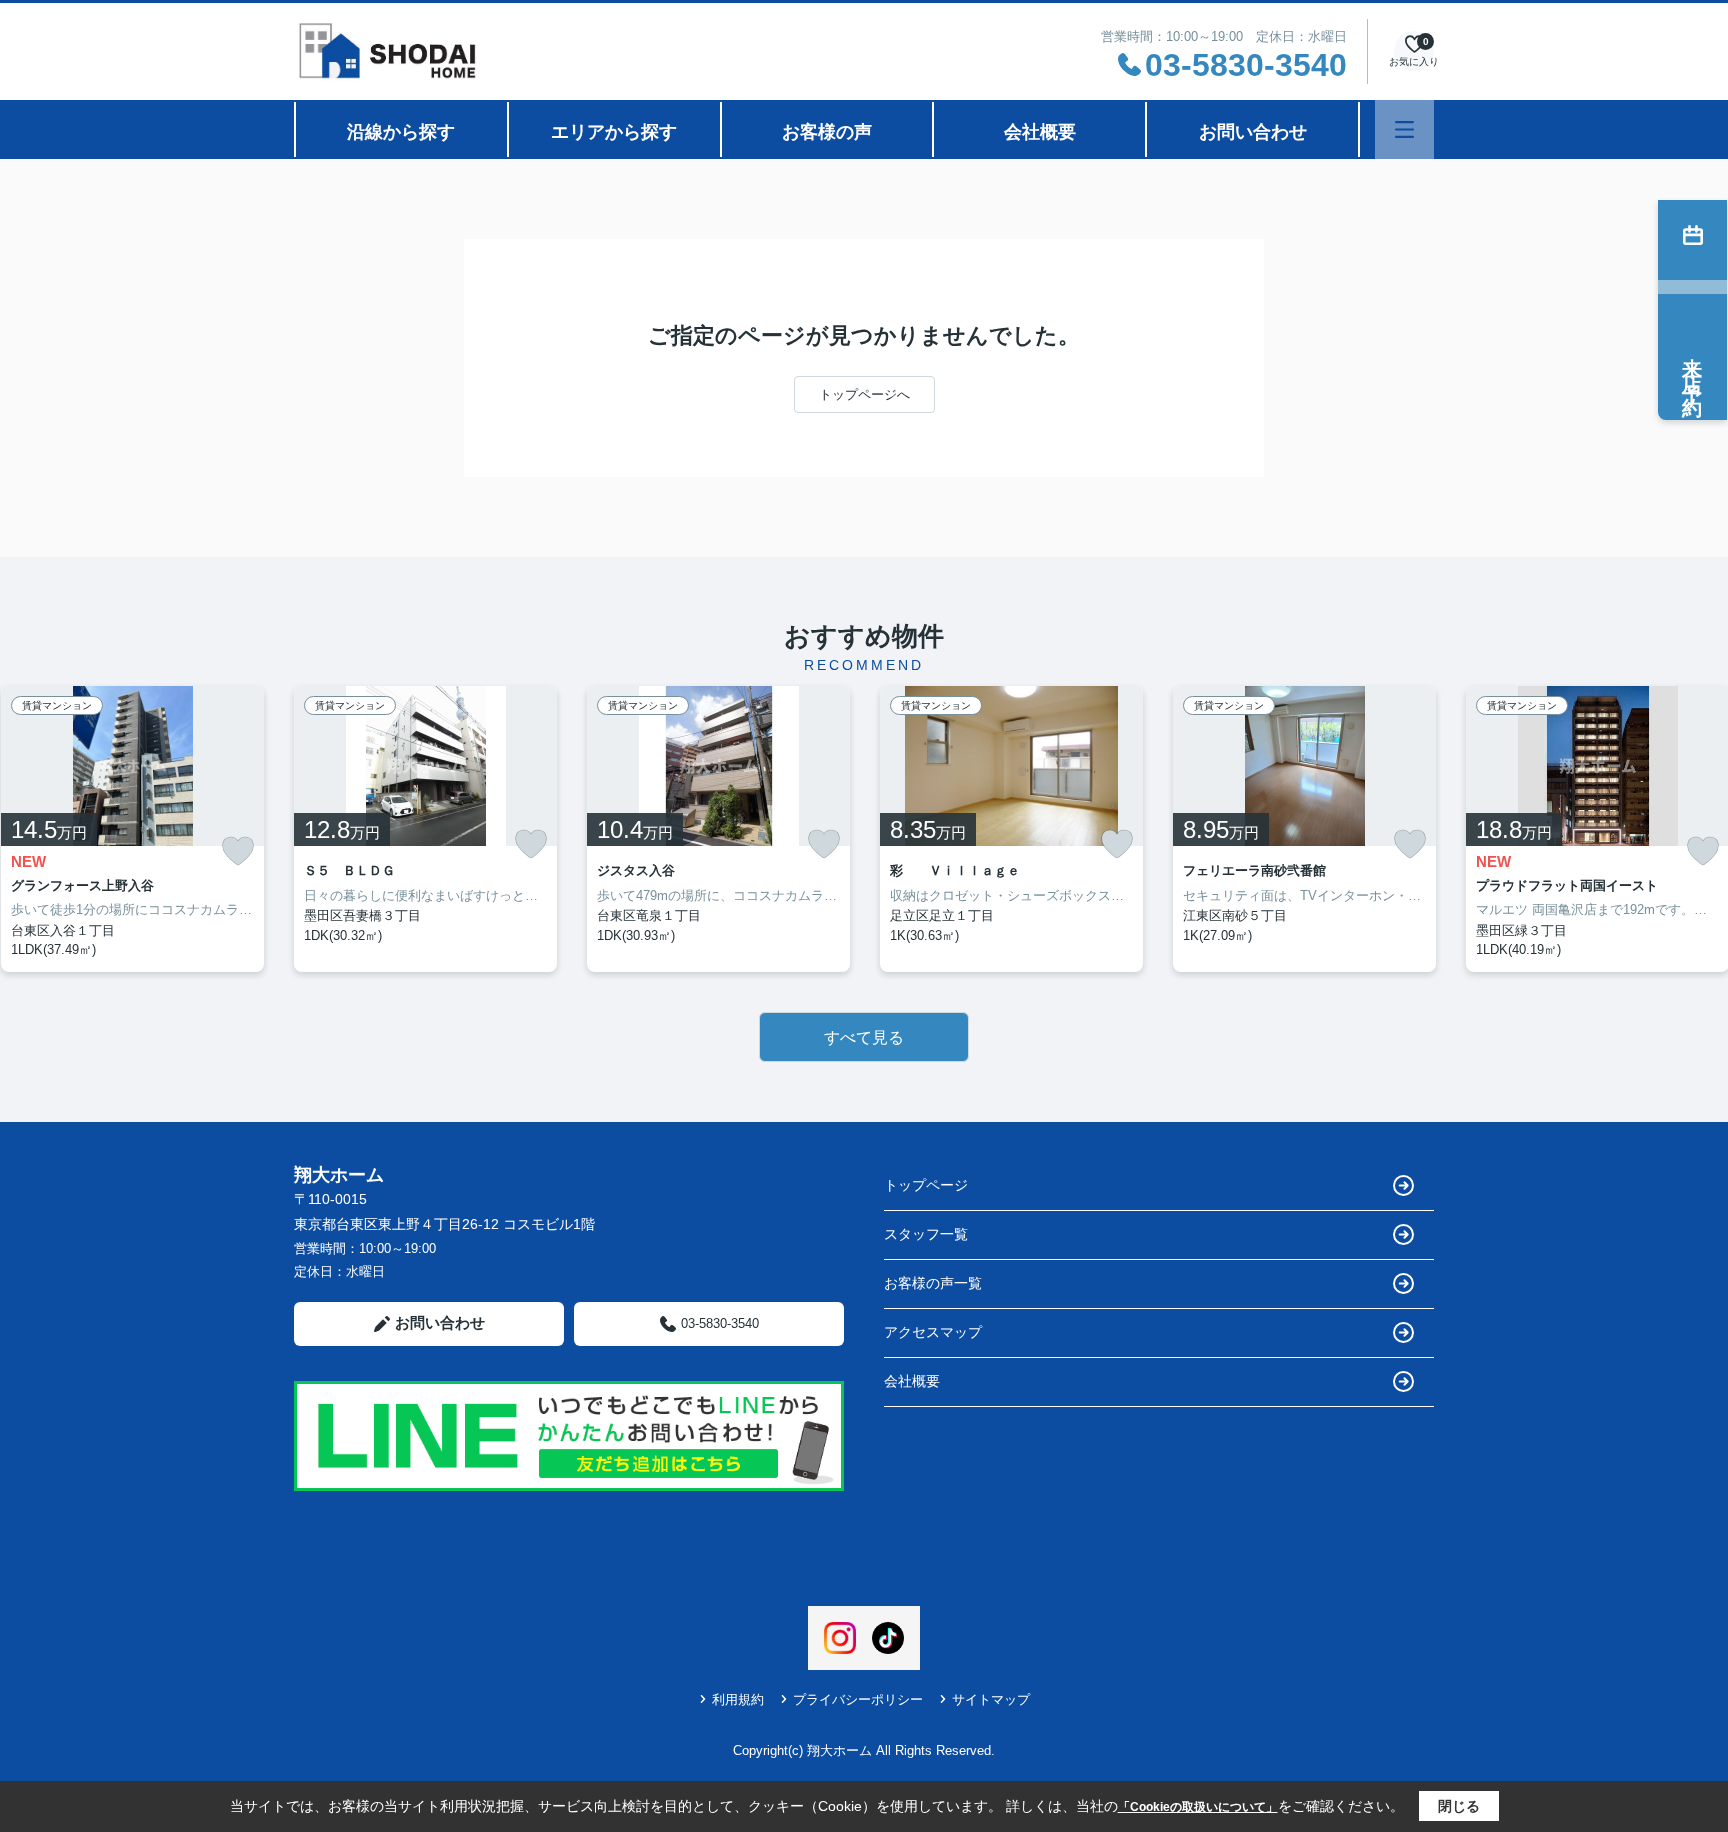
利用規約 (738, 1699)
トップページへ (864, 394)
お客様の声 (827, 132)
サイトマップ (991, 1699)
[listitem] (425, 829)
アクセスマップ (933, 1332)
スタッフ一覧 (926, 1234)
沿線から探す (401, 132)
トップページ (926, 1185)
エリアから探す (614, 132)
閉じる (1459, 1806)
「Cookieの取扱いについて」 (1198, 1807)
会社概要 (1040, 132)
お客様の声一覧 (933, 1283)
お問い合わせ (1253, 132)
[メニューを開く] (1404, 129)
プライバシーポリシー (858, 1699)
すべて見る (864, 1037)
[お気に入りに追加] (238, 851)
